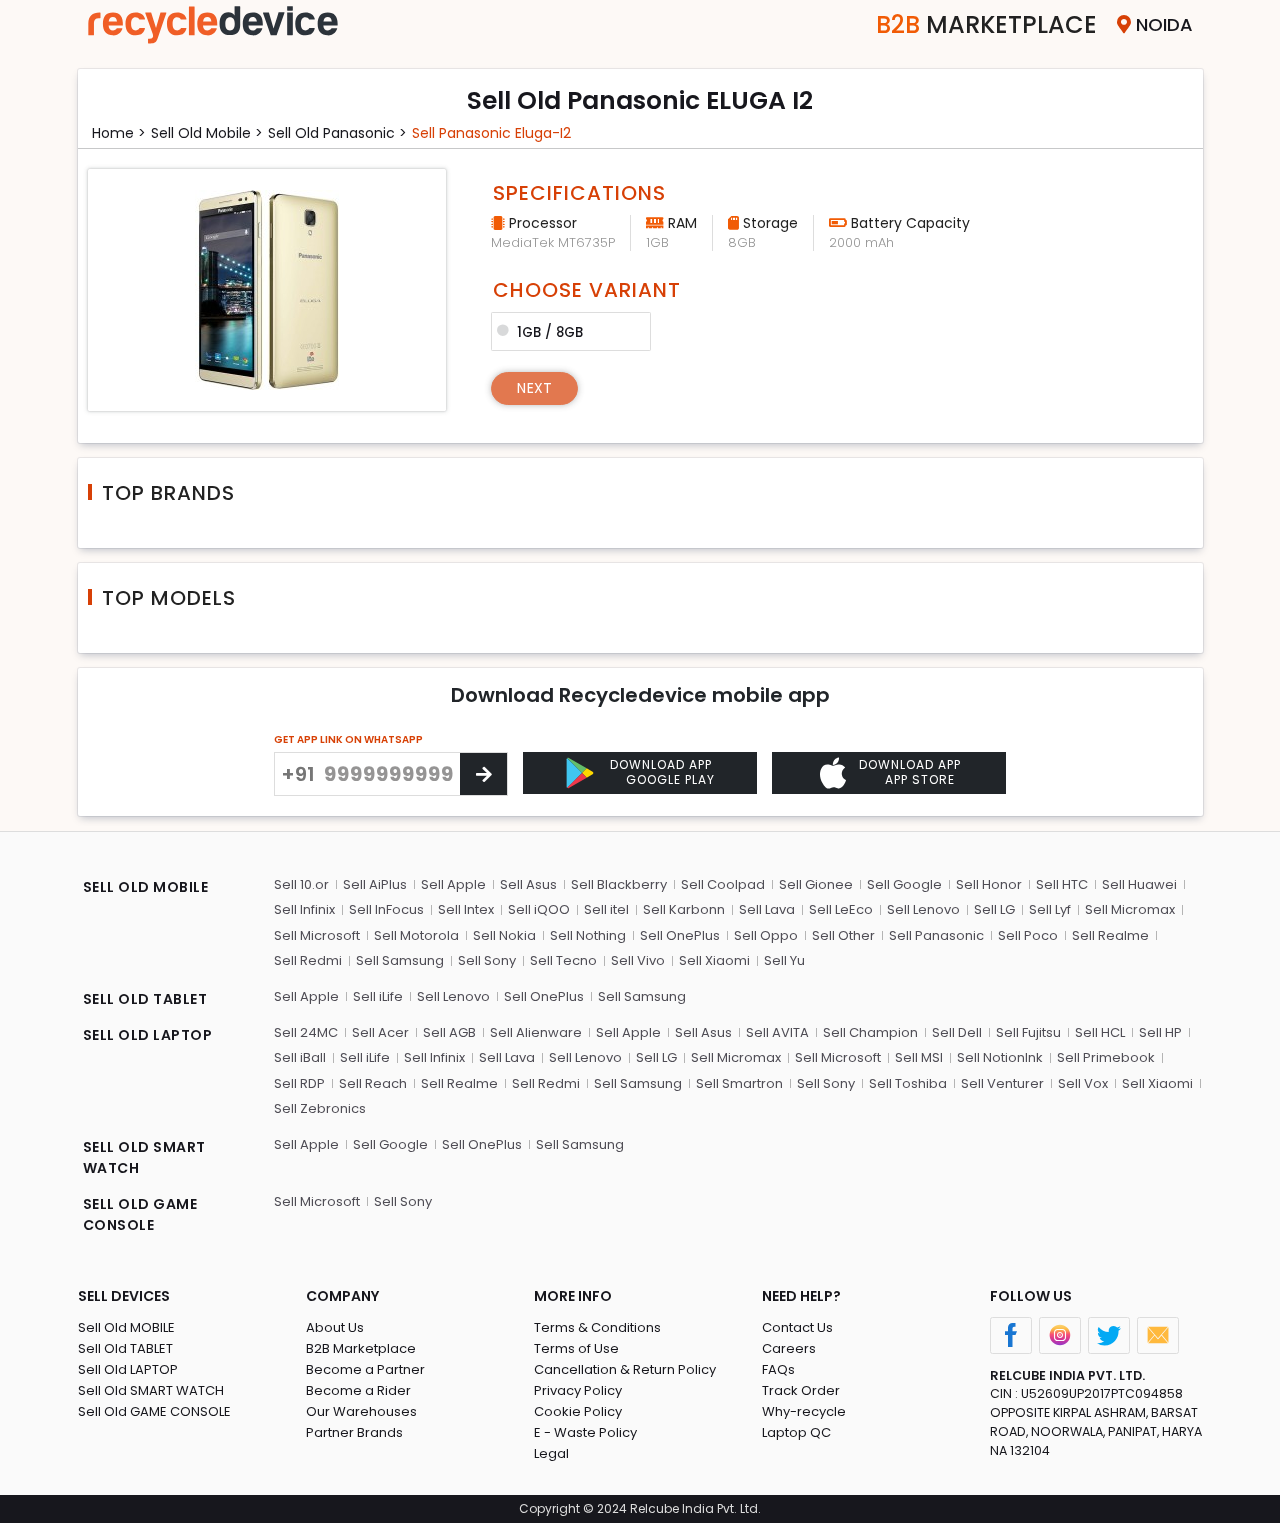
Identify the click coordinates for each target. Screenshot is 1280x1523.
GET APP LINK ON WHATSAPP (348, 739)
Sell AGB (449, 1032)
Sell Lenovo (923, 909)
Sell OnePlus (680, 935)
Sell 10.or (301, 884)
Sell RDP (299, 1083)
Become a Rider (358, 1390)
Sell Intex (466, 909)
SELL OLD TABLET (145, 999)
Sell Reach (373, 1083)
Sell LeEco (841, 909)
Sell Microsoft (317, 935)
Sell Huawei (1139, 884)
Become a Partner (365, 1369)
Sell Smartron (739, 1083)
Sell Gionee (816, 884)
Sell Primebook (1106, 1057)
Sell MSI (919, 1057)
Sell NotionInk (1000, 1057)
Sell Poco (1028, 935)
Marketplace (986, 24)
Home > (119, 133)
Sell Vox (1083, 1083)
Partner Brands (354, 1432)
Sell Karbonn (684, 909)
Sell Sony (487, 960)
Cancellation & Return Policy (625, 1369)
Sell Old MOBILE (126, 1327)
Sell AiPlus (375, 884)
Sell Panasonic (936, 935)
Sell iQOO (539, 909)
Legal (551, 1453)
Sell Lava (767, 909)
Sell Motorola (416, 935)
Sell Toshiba (908, 1083)
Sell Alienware (536, 1032)
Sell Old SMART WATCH (151, 1390)
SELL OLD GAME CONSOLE (140, 1214)
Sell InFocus (386, 909)
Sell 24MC (306, 1032)
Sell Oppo (766, 935)
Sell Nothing (588, 935)
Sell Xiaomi (714, 960)
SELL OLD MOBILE (146, 887)
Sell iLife (378, 996)
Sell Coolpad (723, 884)
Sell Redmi (308, 960)
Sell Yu (784, 960)
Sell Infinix (304, 909)
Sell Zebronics (320, 1108)
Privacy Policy (578, 1390)
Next (534, 388)
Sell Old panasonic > (337, 133)
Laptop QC (796, 1432)
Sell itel (606, 909)
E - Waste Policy (585, 1432)
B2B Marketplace (361, 1348)
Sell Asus (528, 884)
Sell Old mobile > (207, 133)
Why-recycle (804, 1411)
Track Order (801, 1390)
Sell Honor (989, 884)
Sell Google (904, 884)
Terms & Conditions (597, 1327)
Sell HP (1160, 1032)
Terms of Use (576, 1348)
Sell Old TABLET (125, 1348)
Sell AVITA (777, 1032)
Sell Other (843, 935)
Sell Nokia (504, 935)
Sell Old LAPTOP (128, 1369)
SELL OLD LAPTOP (148, 1035)
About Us (335, 1327)
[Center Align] (483, 774)
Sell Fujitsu (1028, 1032)
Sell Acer (380, 1032)
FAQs (778, 1369)
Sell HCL (1100, 1032)
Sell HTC (1062, 884)
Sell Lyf (1050, 909)
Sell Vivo (638, 960)
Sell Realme (1110, 935)
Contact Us (797, 1327)
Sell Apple (453, 884)
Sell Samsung (400, 960)
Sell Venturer (1002, 1083)
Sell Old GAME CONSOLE (154, 1411)
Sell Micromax (1130, 909)
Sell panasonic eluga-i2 (491, 133)
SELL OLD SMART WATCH (144, 1157)
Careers (789, 1348)
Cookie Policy (578, 1411)
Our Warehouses (361, 1411)
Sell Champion (870, 1032)
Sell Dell (957, 1032)
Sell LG (994, 909)
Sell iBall (300, 1057)
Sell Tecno (563, 960)
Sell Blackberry (619, 884)
